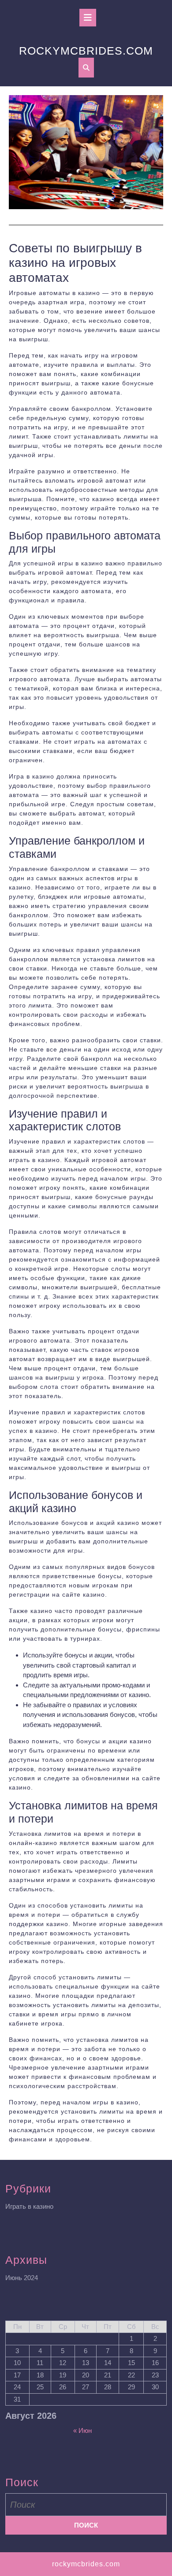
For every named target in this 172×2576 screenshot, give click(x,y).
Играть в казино (29, 2206)
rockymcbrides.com (86, 51)
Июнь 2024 (22, 2278)
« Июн (82, 2430)
